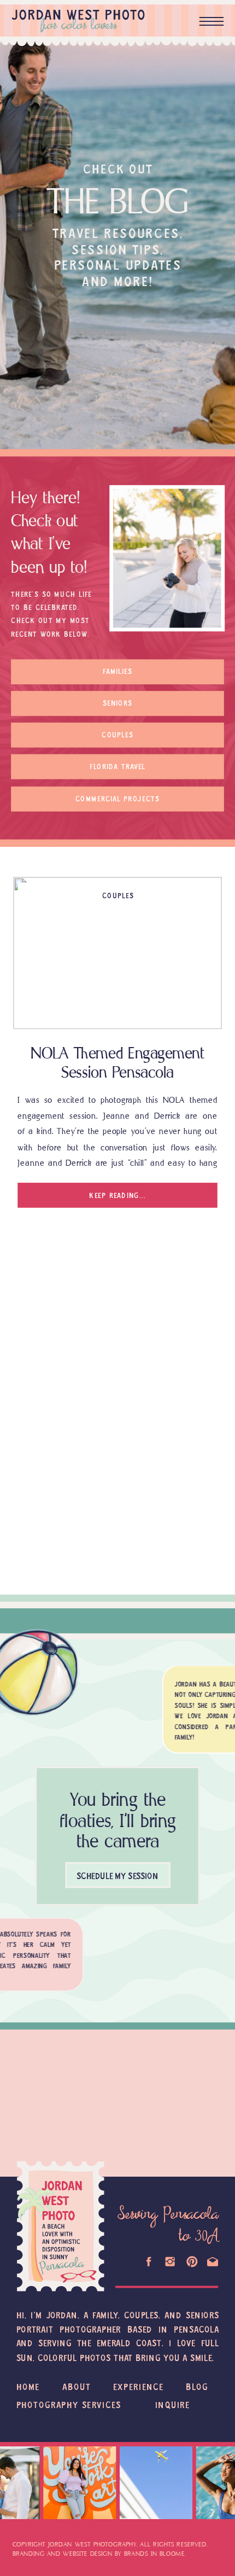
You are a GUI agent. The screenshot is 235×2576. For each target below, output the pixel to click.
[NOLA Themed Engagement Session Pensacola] (117, 953)
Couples (118, 896)
